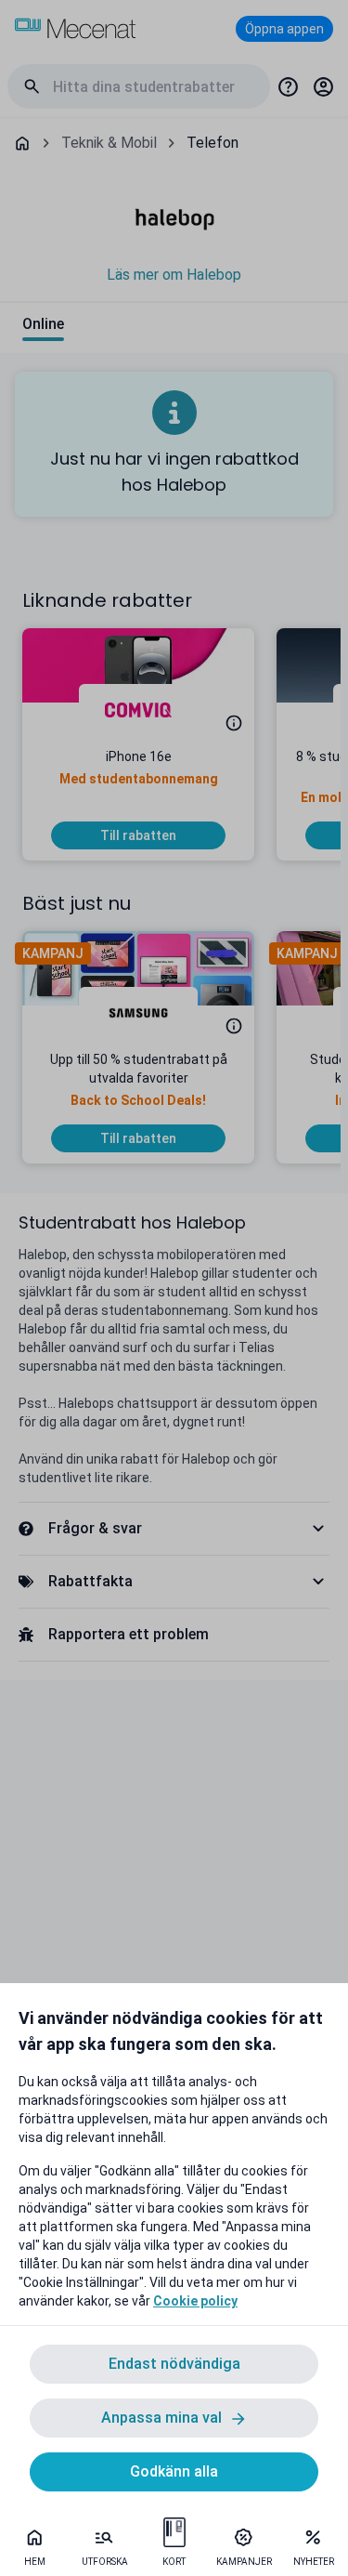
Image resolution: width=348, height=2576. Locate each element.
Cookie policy (195, 2301)
